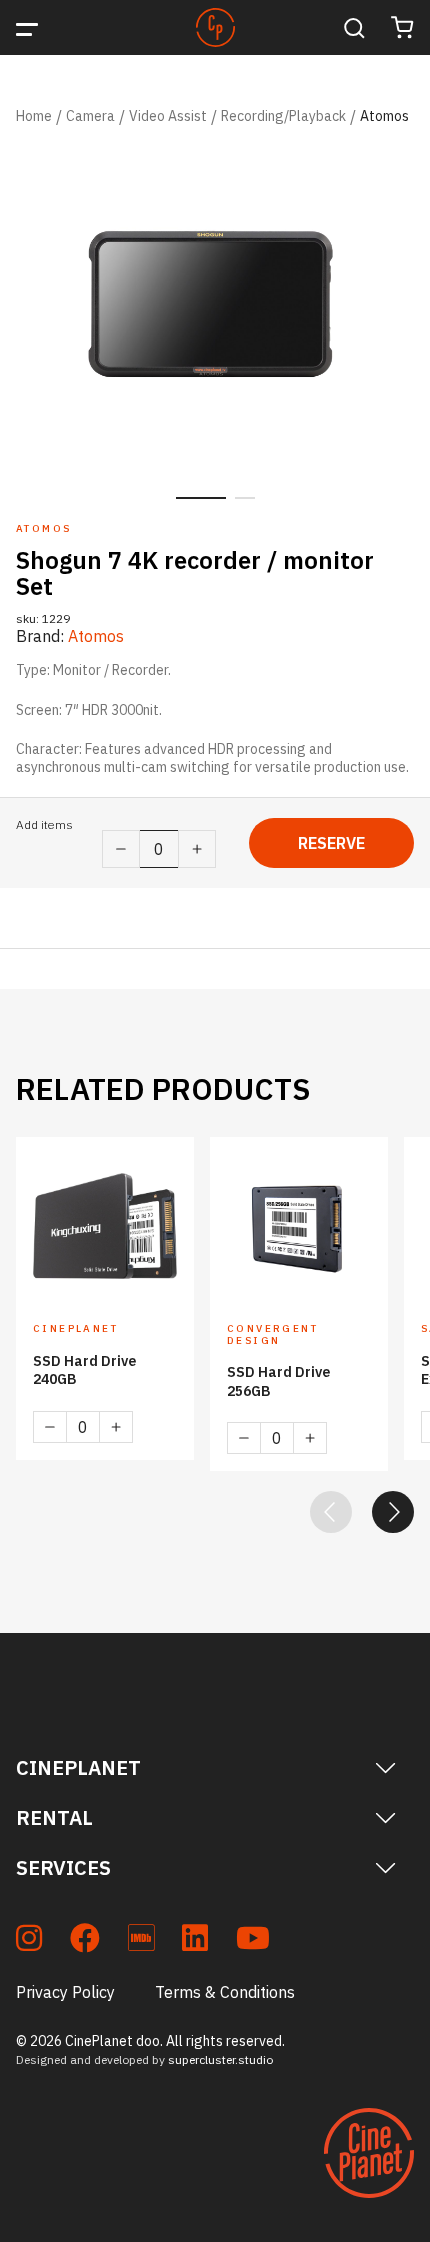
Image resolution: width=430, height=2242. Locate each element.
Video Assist (168, 116)
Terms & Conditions (225, 1992)
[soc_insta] (29, 1941)
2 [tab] (245, 498)
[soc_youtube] (253, 1941)
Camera (90, 116)
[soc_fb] (85, 1941)
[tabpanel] (215, 310)
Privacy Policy (65, 1992)
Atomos (384, 116)
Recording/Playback (283, 116)
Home (34, 116)
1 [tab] (201, 498)
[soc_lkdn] (195, 1941)
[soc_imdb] (141, 1941)
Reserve (331, 843)
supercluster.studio (220, 2059)
